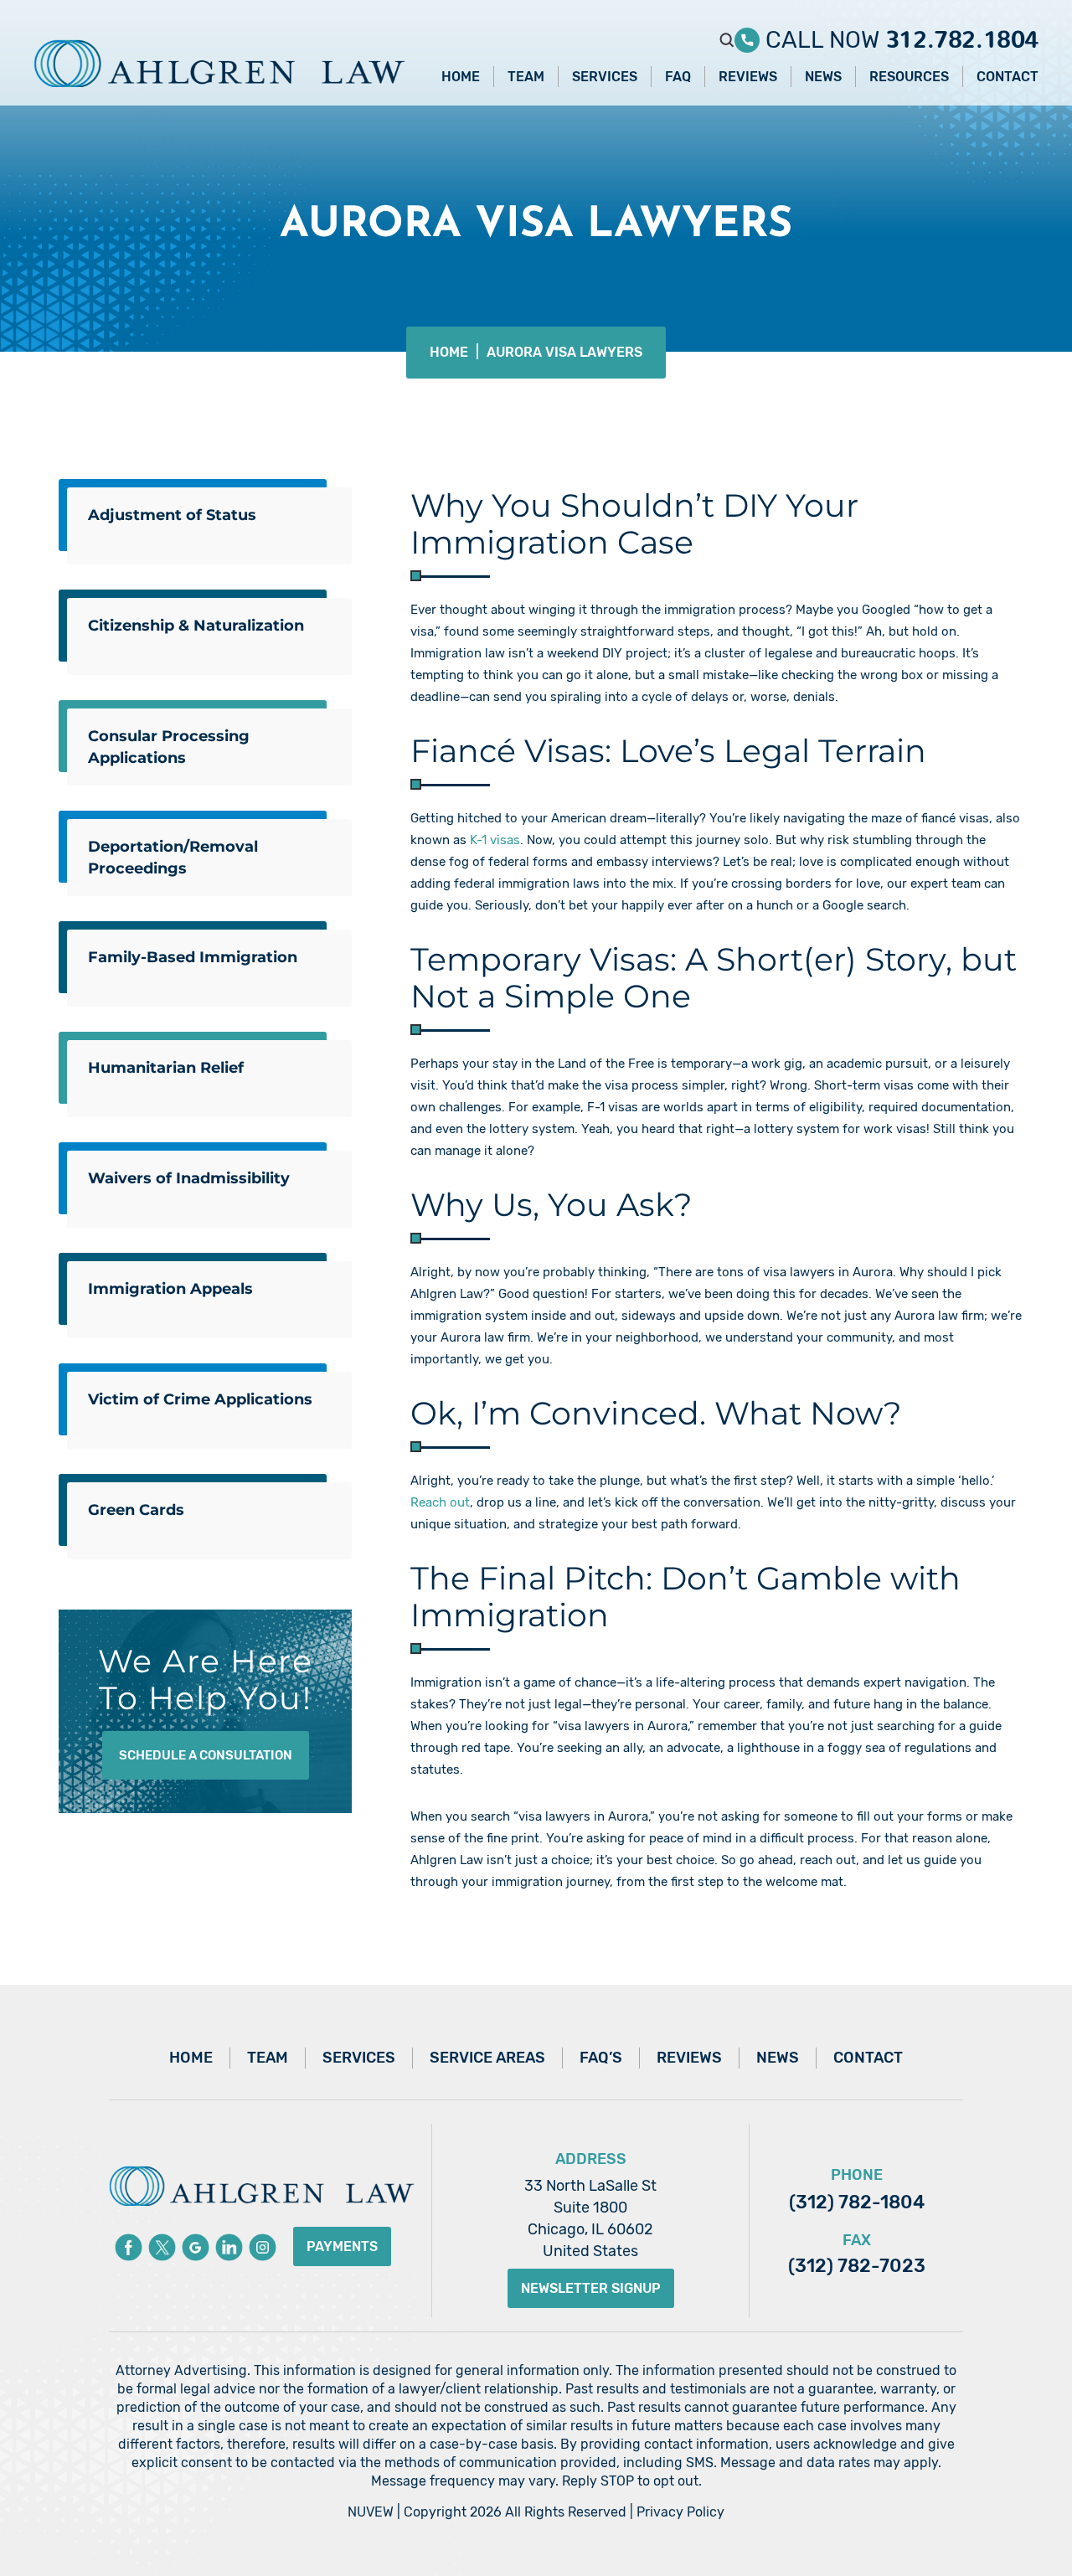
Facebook (129, 2247)
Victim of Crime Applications (200, 1399)
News (823, 77)
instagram (263, 2247)
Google (196, 2247)
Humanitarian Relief (166, 1068)
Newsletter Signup (591, 2288)
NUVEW (371, 2512)
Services (605, 77)
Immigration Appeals (170, 1289)
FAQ (678, 77)
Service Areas (487, 2058)
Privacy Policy (680, 2512)
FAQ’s (601, 2058)
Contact (1008, 77)
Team (526, 77)
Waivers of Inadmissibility (189, 1178)
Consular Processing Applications (169, 747)
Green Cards (136, 1510)
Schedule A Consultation (206, 1755)
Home (461, 77)
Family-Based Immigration (193, 957)
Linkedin (229, 2247)
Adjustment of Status (172, 515)
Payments (342, 2246)
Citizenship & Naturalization (196, 626)
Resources (909, 77)
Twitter (162, 2247)
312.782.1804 (962, 33)
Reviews (748, 77)
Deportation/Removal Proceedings (173, 858)
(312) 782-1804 (857, 2202)
